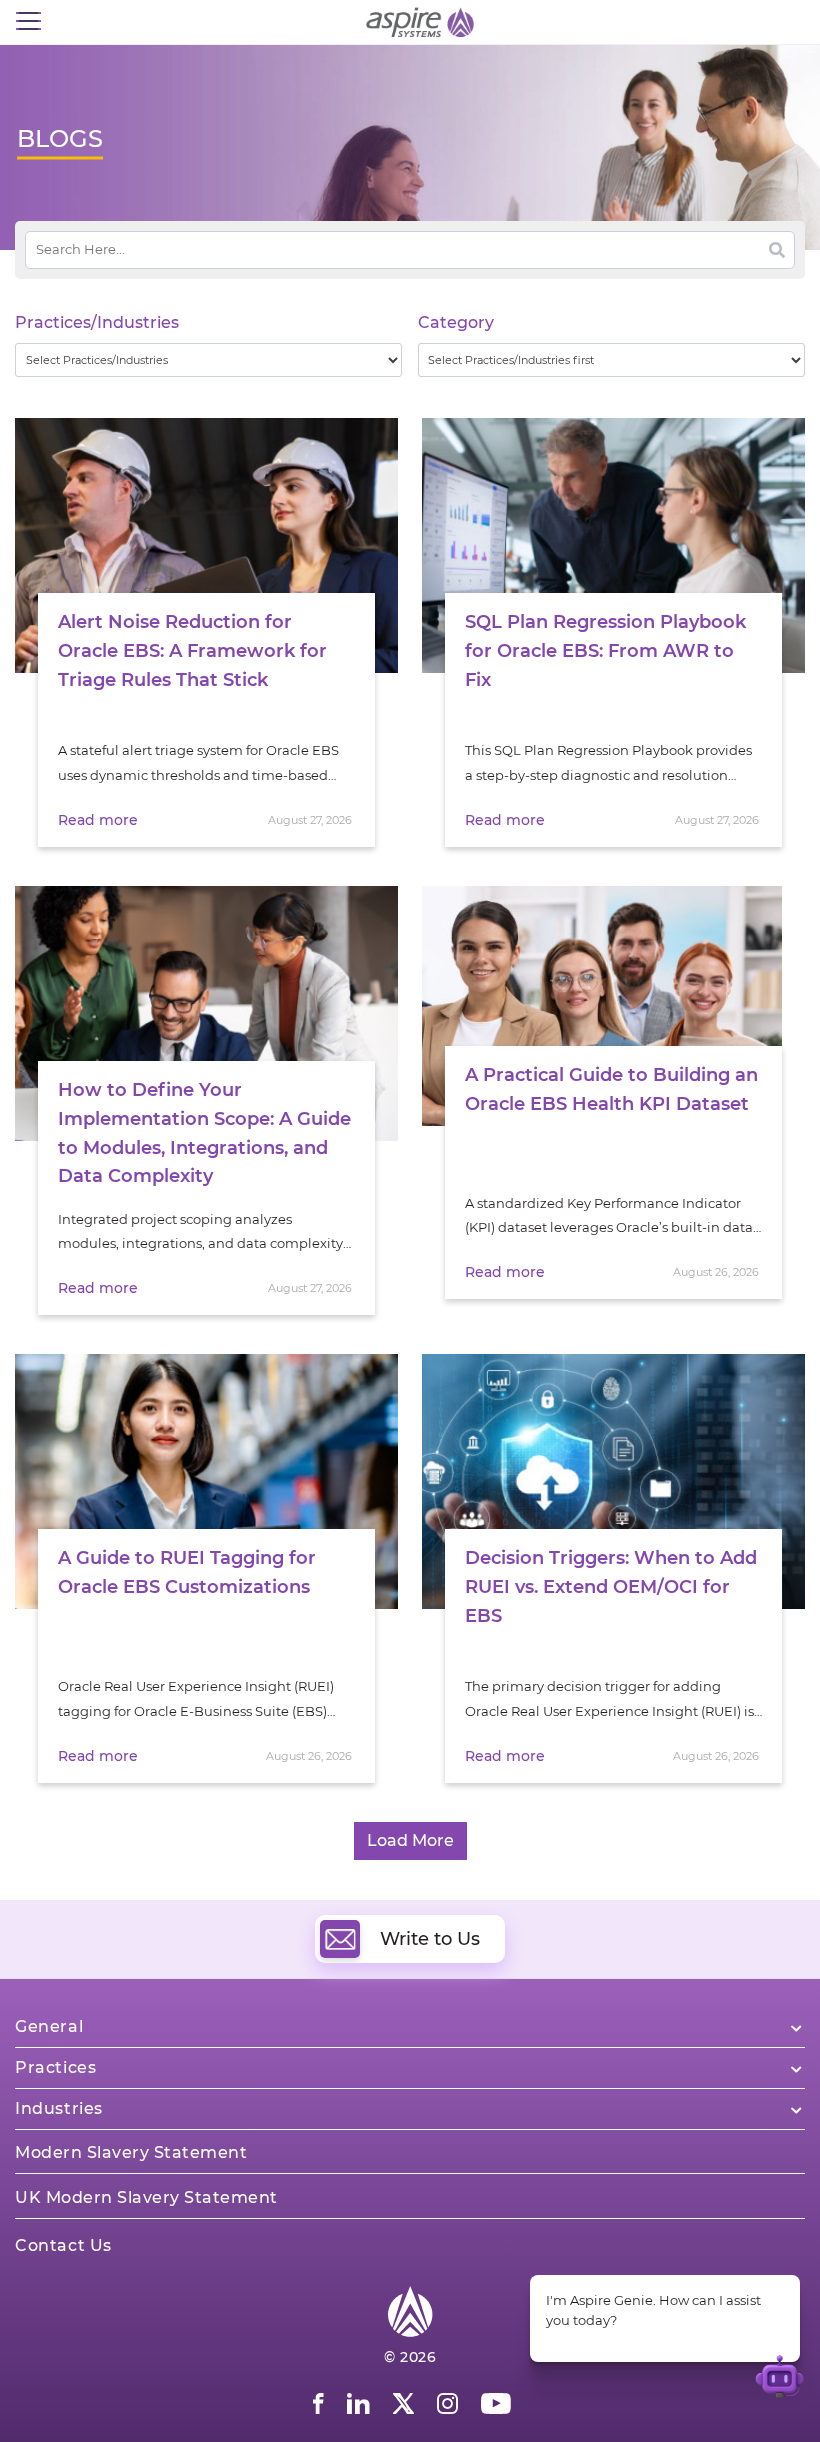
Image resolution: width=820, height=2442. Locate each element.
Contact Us (63, 2245)
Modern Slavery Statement (131, 2152)
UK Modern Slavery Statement (146, 2197)
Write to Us (430, 1939)
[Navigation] (28, 21)
